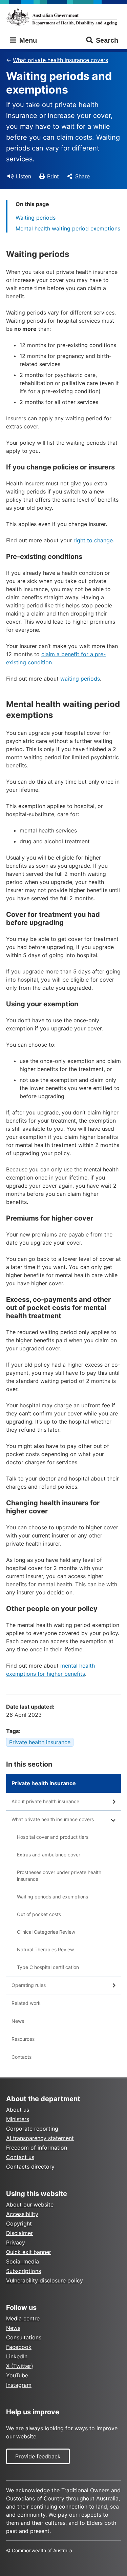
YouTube (17, 2375)
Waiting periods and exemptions (52, 1897)
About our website (30, 2205)
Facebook (19, 2347)
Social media (23, 2261)
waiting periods (80, 679)
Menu (27, 40)
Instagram (19, 2385)
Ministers (18, 2119)
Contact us (20, 2157)
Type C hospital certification (48, 1967)
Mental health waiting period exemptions (68, 228)
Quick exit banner (29, 2252)
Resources (23, 2039)
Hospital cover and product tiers (53, 1837)
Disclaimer (19, 2233)
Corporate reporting (32, 2129)
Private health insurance (40, 1742)
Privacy (16, 2242)
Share (82, 176)
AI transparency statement (40, 2138)
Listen (24, 176)
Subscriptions (24, 2271)
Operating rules (29, 1985)
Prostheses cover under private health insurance (59, 1876)
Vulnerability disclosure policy (45, 2280)
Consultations (24, 2337)
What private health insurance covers (60, 60)
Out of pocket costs (39, 1914)
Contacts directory (30, 2167)
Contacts (22, 2057)
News (18, 2021)
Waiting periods (36, 218)
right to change (93, 540)
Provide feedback (38, 2456)
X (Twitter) (20, 2366)
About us (18, 2110)
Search (107, 40)
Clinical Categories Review (46, 1932)
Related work (26, 2003)
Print (53, 176)
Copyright (19, 2223)
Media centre (23, 2318)
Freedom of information (37, 2148)
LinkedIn (17, 2356)
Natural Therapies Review (45, 1949)
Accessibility (22, 2214)
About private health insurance (45, 1801)
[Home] (63, 17)
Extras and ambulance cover (49, 1855)
